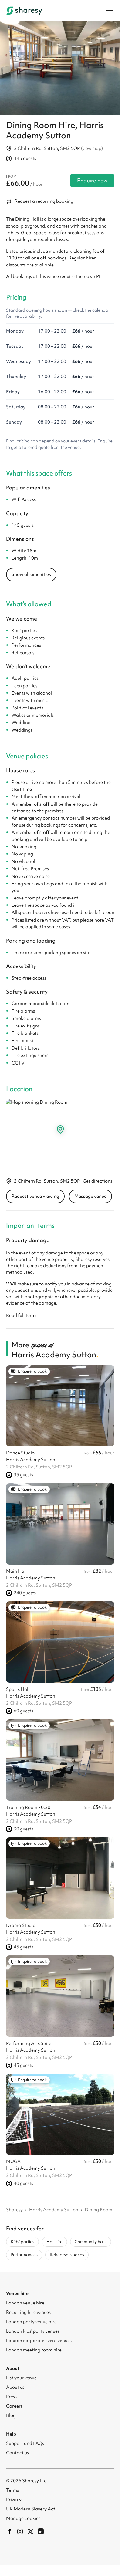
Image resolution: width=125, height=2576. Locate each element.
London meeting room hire (34, 2346)
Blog (11, 2412)
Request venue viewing (35, 1193)
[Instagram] (20, 2528)
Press (11, 2393)
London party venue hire (31, 2318)
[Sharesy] (24, 11)
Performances (24, 2251)
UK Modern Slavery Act (31, 2505)
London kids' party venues (33, 2327)
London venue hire (25, 2299)
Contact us (17, 2449)
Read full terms (22, 1312)
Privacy (14, 2496)
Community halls (91, 2238)
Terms (12, 2486)
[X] (30, 2528)
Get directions (98, 1178)
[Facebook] (10, 2528)
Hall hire (54, 2238)
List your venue (21, 2374)
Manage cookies (23, 2515)
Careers (14, 2402)
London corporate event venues (39, 2337)
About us (15, 2384)
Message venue (90, 1193)
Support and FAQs (25, 2440)
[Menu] (109, 11)
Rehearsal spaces (67, 2251)
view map (92, 145)
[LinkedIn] (41, 2528)
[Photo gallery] (60, 66)
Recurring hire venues (28, 2309)
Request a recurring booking (44, 198)
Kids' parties (22, 2238)
